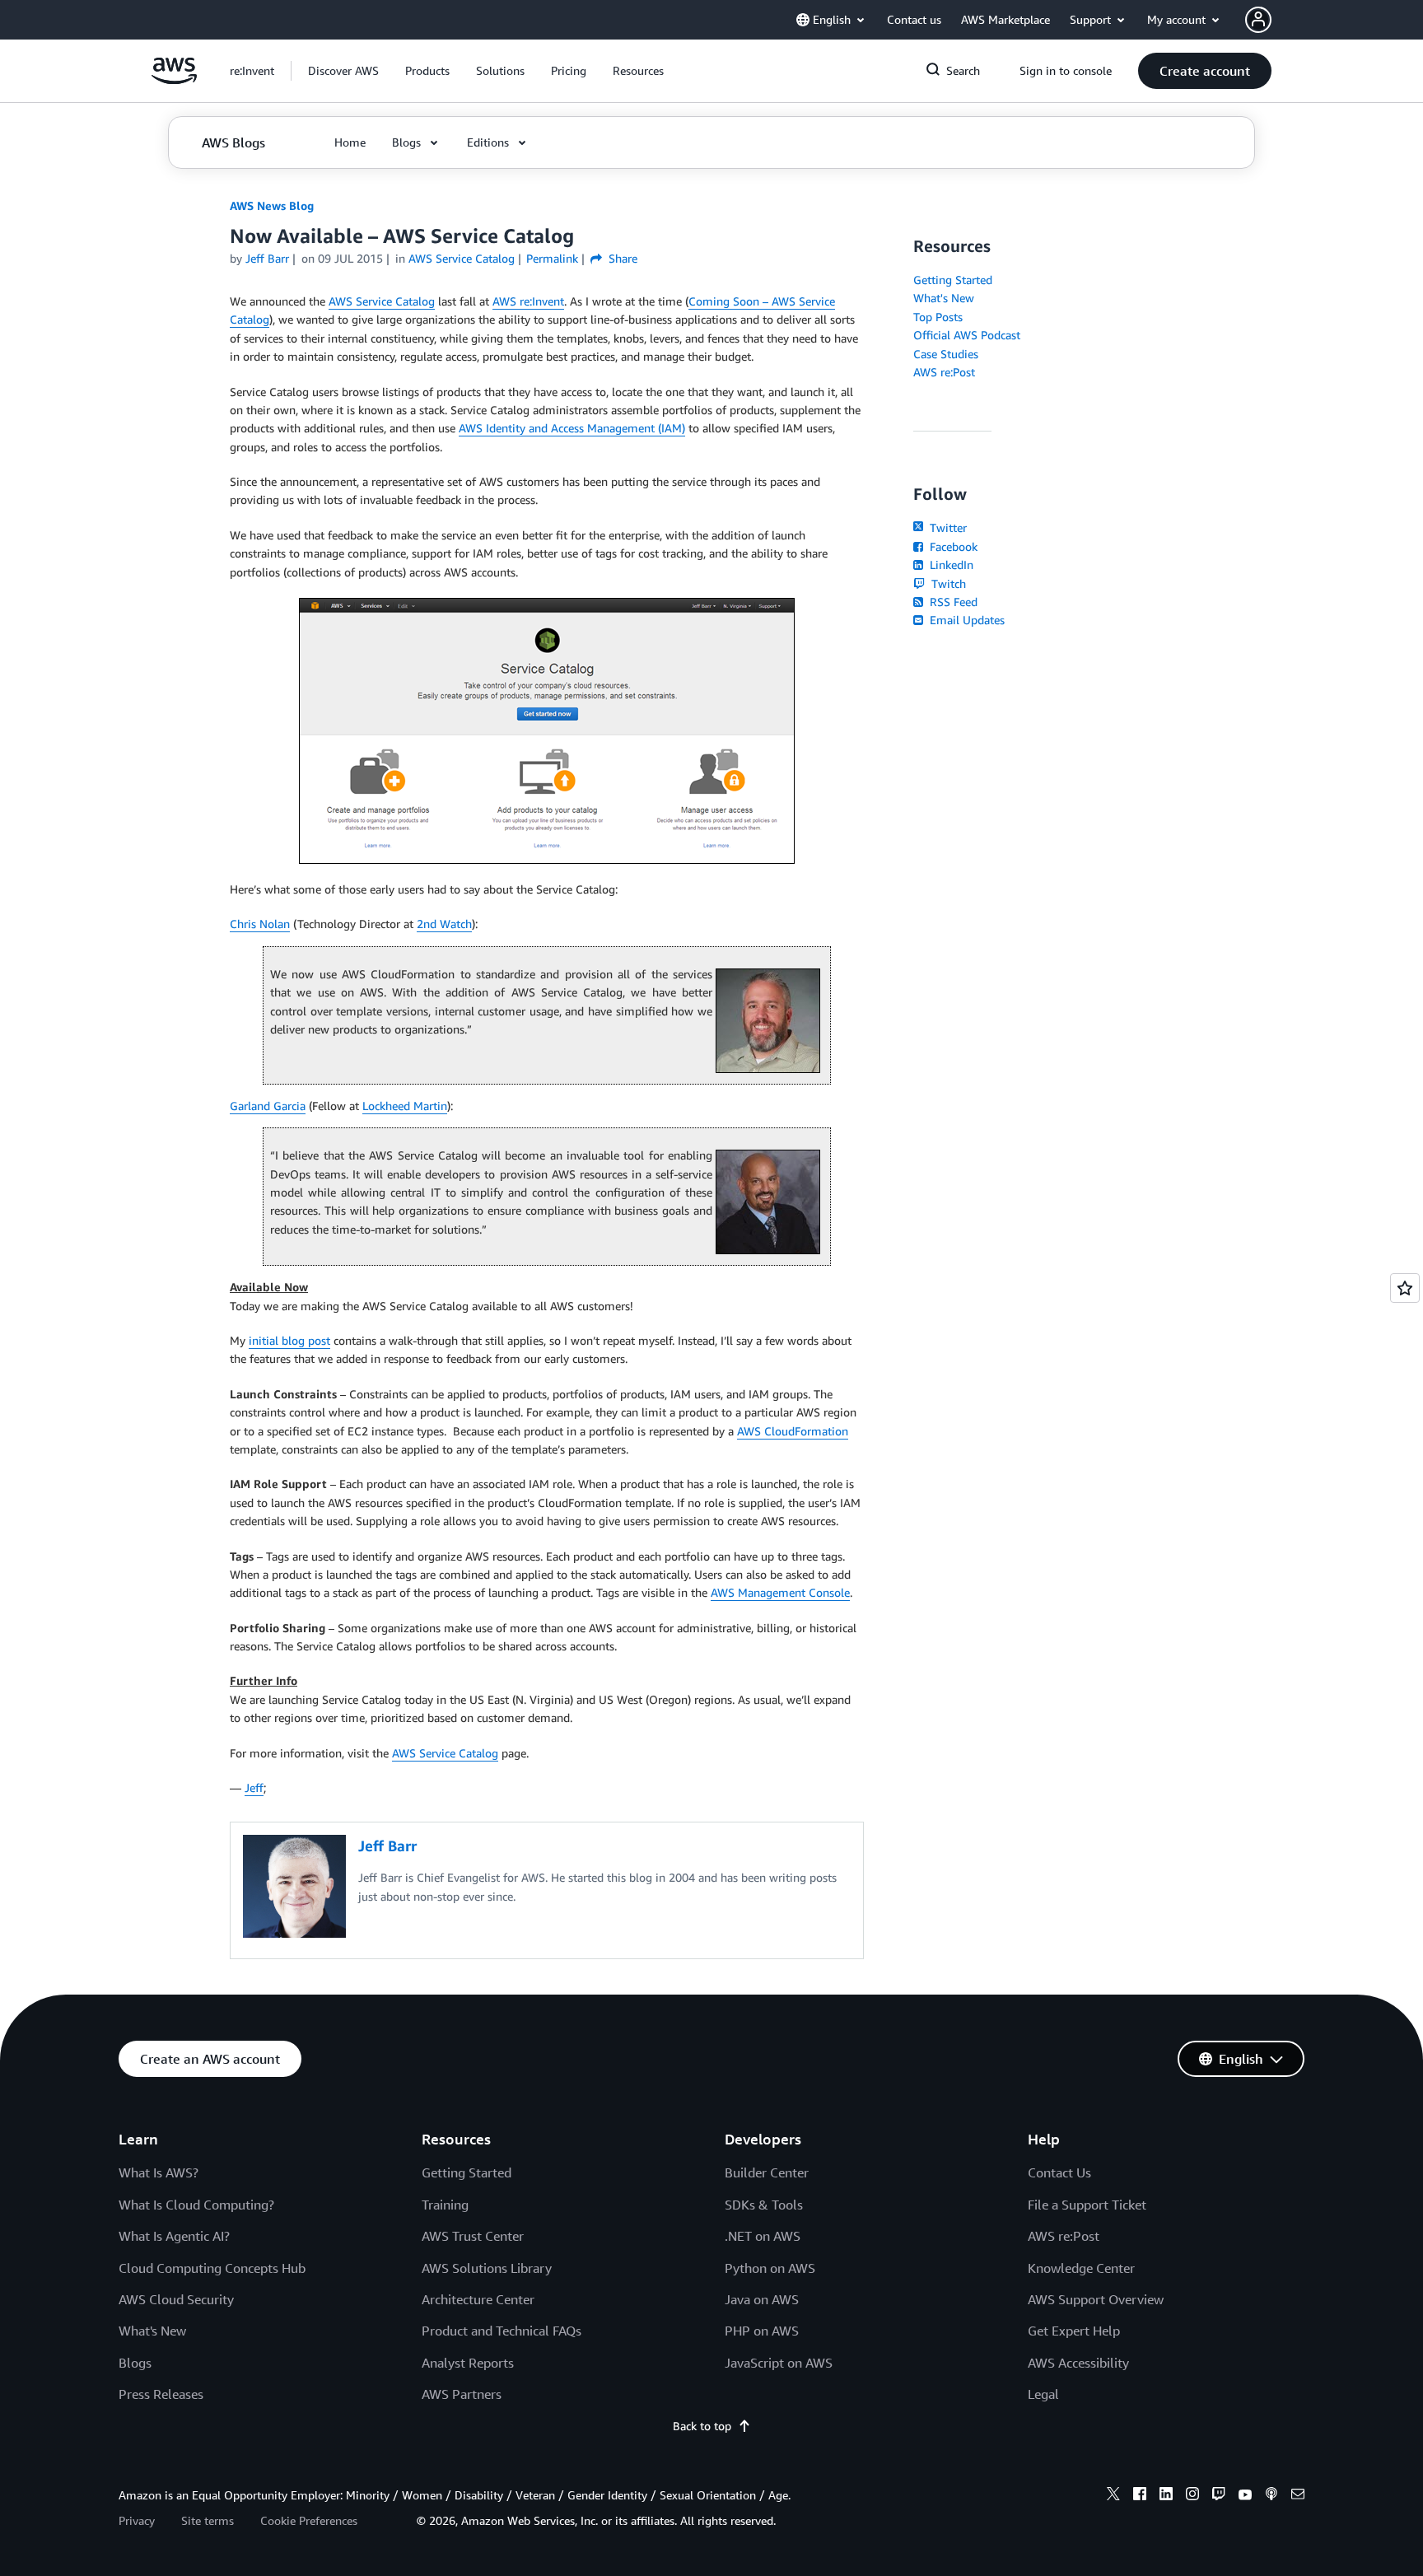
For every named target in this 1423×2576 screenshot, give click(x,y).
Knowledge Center (1081, 2268)
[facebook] (1140, 2496)
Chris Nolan (260, 924)
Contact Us (1059, 2172)
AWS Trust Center (473, 2236)
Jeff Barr (267, 258)
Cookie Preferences (309, 2520)
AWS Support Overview (1096, 2299)
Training (445, 2205)
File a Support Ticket (1087, 2205)
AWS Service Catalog (382, 301)
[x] (1113, 2496)
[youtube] (1245, 2496)
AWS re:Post (944, 372)
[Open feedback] (1405, 1288)
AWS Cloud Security (176, 2299)
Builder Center (767, 2172)
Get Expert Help (1074, 2331)
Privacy (137, 2520)
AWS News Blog (272, 205)
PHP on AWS (762, 2331)
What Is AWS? (159, 2172)
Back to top (702, 2426)
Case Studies (946, 354)
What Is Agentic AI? (174, 2236)
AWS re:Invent (528, 301)
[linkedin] (1166, 2496)
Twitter (947, 527)
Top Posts (938, 317)
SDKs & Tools (764, 2205)
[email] (1298, 2496)
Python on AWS (770, 2268)
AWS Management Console (780, 1592)
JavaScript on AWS (779, 2363)
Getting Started (953, 280)
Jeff (254, 1787)
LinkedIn (950, 565)
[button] (343, 71)
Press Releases (161, 2394)
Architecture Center (478, 2299)
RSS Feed (952, 602)
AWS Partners (462, 2394)
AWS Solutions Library (487, 2268)
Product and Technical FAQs (502, 2331)
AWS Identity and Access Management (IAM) (572, 428)
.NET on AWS (763, 2236)
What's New (944, 298)
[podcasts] (1271, 2496)
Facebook (952, 546)
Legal (1043, 2394)
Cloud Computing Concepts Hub (212, 2268)
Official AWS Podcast (967, 335)
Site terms (208, 2520)
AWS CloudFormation (793, 1431)
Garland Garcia (268, 1106)
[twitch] (1219, 2496)
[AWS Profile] (1258, 20)
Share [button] (621, 258)
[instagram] (1192, 2496)
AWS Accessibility (1078, 2363)
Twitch (947, 583)
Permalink (552, 258)
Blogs (135, 2363)
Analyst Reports (468, 2363)
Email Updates (966, 620)
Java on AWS (762, 2299)
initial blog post (289, 1340)
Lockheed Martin (405, 1106)
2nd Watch (444, 924)
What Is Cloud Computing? (196, 2205)
